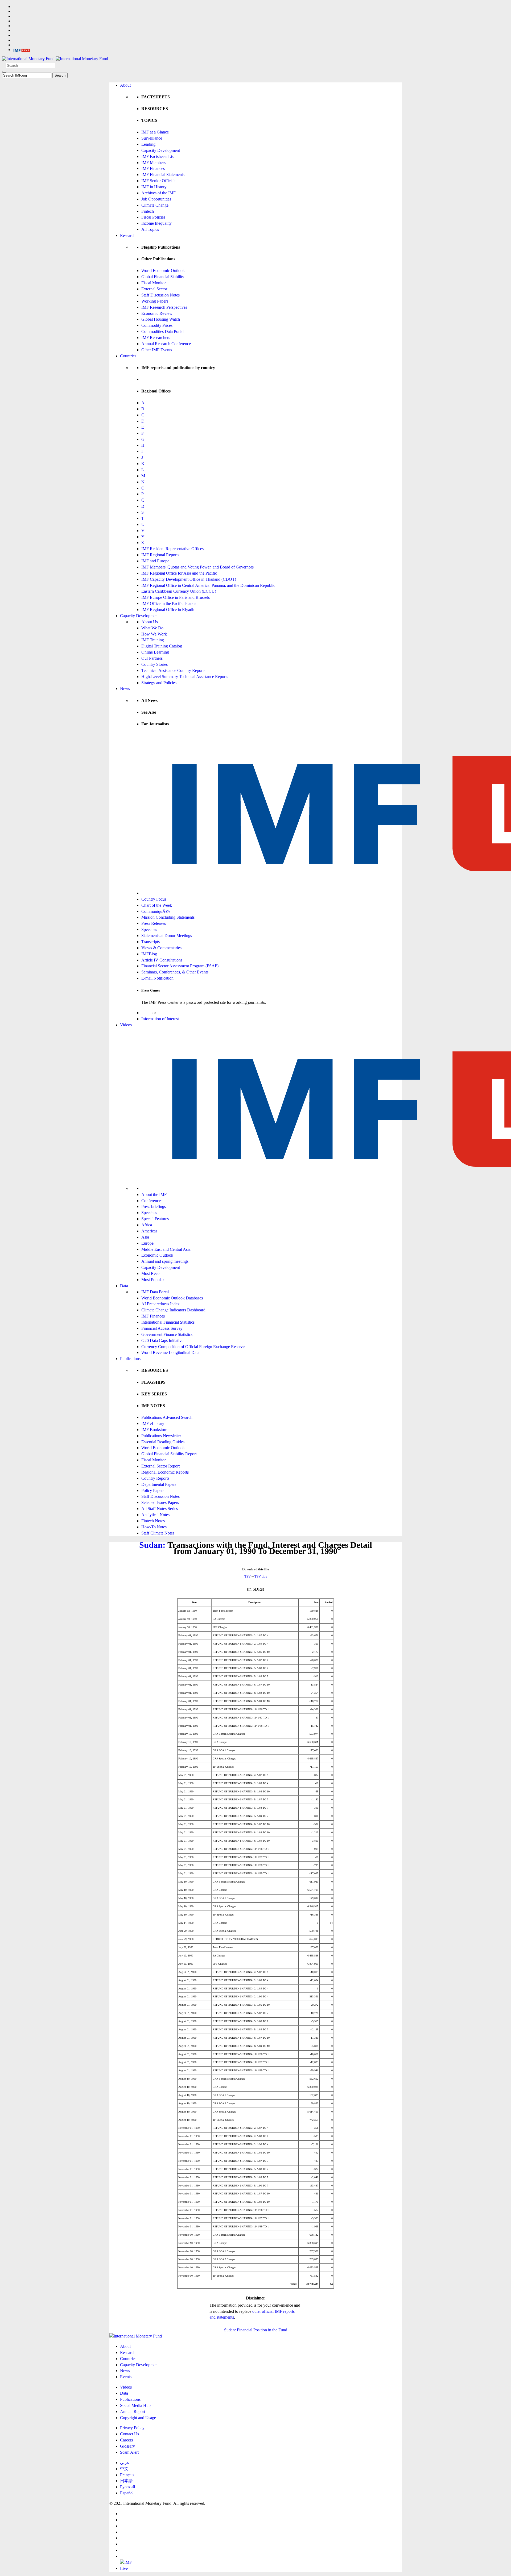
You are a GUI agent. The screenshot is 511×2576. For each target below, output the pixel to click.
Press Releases (154, 923)
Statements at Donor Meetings (167, 936)
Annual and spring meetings (165, 1261)
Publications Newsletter (161, 1436)
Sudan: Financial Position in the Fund (256, 2330)
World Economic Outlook (163, 271)
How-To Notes (154, 1527)
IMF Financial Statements (163, 175)
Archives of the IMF (158, 193)
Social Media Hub (135, 2405)
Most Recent (152, 1274)
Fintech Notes (153, 1521)
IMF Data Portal (155, 1292)
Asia (145, 1237)
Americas (149, 1231)
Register (164, 1013)
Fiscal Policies (153, 217)
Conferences (152, 1201)
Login (146, 1013)
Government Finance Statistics (167, 1334)
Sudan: (152, 1545)
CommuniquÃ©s (156, 911)
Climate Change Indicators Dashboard (173, 1310)
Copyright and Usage (138, 2418)
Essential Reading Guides (163, 1442)
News (125, 689)
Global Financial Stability (163, 277)
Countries (128, 356)
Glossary (127, 2446)
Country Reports (155, 1478)
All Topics (150, 229)
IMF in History (154, 187)
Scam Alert (129, 2452)
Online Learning (155, 652)
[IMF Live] (22, 50)
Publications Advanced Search (167, 1417)
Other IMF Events (157, 350)
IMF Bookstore (154, 1430)
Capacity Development (161, 150)
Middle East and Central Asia (166, 1249)
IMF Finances (153, 168)
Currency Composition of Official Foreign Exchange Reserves (194, 1347)
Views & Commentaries (161, 948)
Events (126, 2377)
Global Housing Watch (161, 319)
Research (128, 235)
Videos (126, 1025)
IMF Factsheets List (158, 156)
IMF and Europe (155, 561)
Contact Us (129, 2434)
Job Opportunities (156, 199)
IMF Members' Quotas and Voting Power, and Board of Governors (197, 567)
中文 (124, 2469)
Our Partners (152, 658)
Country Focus (154, 899)
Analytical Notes (155, 1515)
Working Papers (155, 301)
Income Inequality (156, 223)
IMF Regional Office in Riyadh (168, 610)
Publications (130, 1359)
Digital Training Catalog (162, 646)
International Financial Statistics (168, 1322)
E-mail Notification (157, 978)
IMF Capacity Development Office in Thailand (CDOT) (189, 579)
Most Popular (153, 1280)
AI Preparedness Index (160, 1304)
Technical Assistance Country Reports (173, 670)
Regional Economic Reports (165, 1472)
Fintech (148, 211)
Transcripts (151, 942)
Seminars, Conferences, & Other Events (175, 972)
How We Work (154, 634)
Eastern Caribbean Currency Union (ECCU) (179, 591)
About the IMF (154, 1195)
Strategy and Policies (159, 683)
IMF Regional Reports (160, 555)
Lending (148, 144)
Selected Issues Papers (160, 1502)
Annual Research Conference (166, 344)
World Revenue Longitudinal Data (170, 1352)
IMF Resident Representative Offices (172, 549)
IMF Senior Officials (159, 181)
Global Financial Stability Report (169, 1454)
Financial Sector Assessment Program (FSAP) (180, 966)
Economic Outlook (157, 1255)
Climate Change (155, 205)
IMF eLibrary (153, 1423)
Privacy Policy (132, 2428)
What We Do (152, 628)
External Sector (154, 289)
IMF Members (153, 163)
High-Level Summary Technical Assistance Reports (185, 677)
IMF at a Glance (155, 132)
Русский (128, 2487)
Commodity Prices (157, 325)
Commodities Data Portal (162, 331)
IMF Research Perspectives (164, 307)
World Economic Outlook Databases (172, 1298)
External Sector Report (160, 1466)
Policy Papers (153, 1490)
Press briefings (154, 1207)
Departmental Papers (159, 1484)
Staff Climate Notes (158, 1533)
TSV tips (261, 1576)
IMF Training (153, 640)
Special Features (155, 1219)
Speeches (149, 929)
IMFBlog (149, 954)
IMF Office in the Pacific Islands (169, 603)
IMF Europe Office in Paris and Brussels (176, 597)
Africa (147, 1225)
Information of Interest (160, 1019)
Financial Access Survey (162, 1328)
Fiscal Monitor (154, 283)
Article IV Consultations (162, 960)
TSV (248, 1576)
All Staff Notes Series (160, 1509)
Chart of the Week (157, 905)
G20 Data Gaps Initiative (162, 1341)
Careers (126, 2440)
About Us (150, 622)
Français (127, 2475)
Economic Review (157, 313)
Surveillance (152, 138)
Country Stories (154, 664)
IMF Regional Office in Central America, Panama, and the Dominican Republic (208, 585)
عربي (125, 2463)
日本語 (126, 2481)
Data (124, 1286)
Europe (147, 1243)
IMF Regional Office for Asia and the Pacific (179, 573)
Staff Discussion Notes (160, 295)
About (125, 85)
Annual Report (133, 2412)
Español (127, 2493)
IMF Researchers (156, 338)
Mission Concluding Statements (168, 917)
